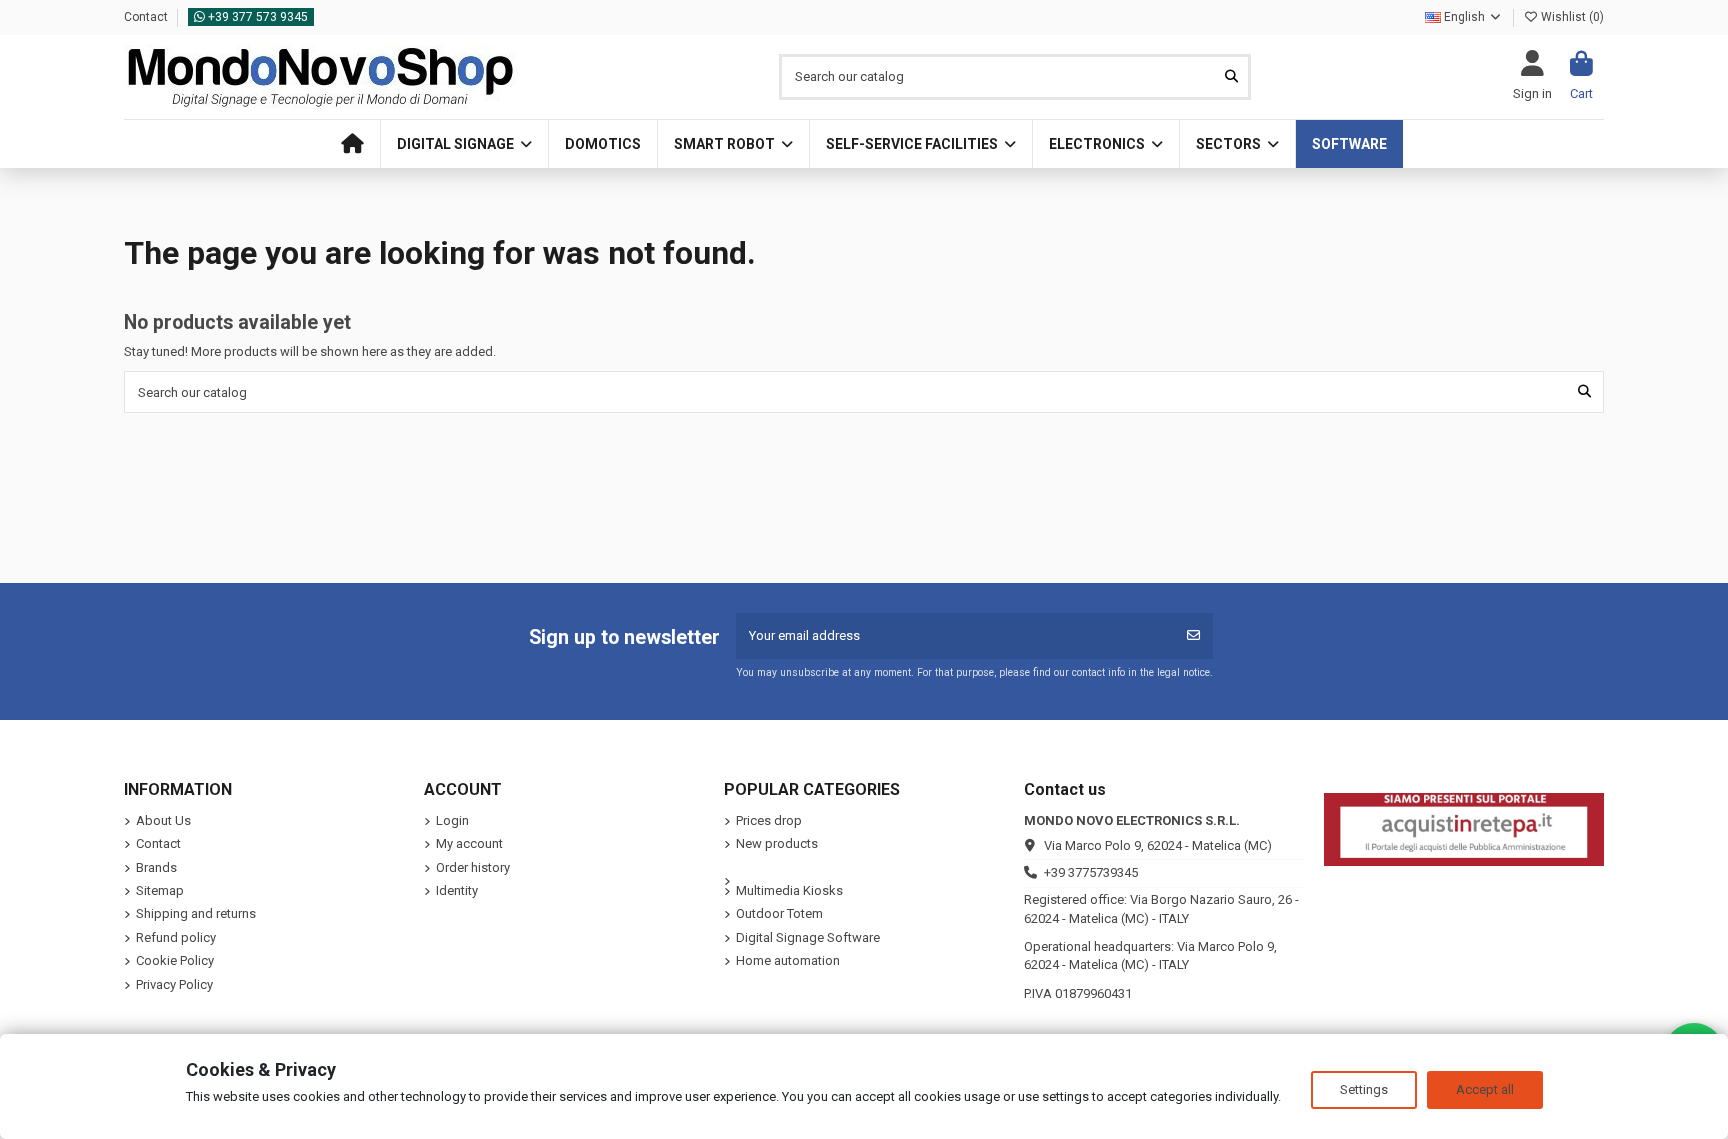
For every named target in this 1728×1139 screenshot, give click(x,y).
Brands (156, 867)
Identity (457, 890)
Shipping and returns (196, 913)
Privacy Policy (174, 984)
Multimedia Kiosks (789, 890)
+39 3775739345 (1091, 872)
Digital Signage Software (808, 937)
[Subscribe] (1193, 636)
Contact (147, 17)
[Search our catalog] (1231, 77)
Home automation (788, 960)
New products (777, 843)
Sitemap (160, 890)
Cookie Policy (175, 960)
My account (469, 843)
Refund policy (176, 937)
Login (452, 820)
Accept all (1485, 1089)
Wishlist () (1571, 17)
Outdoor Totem (779, 913)
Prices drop (769, 820)
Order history (473, 867)
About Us (163, 820)
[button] (464, 144)
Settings (1364, 1089)
